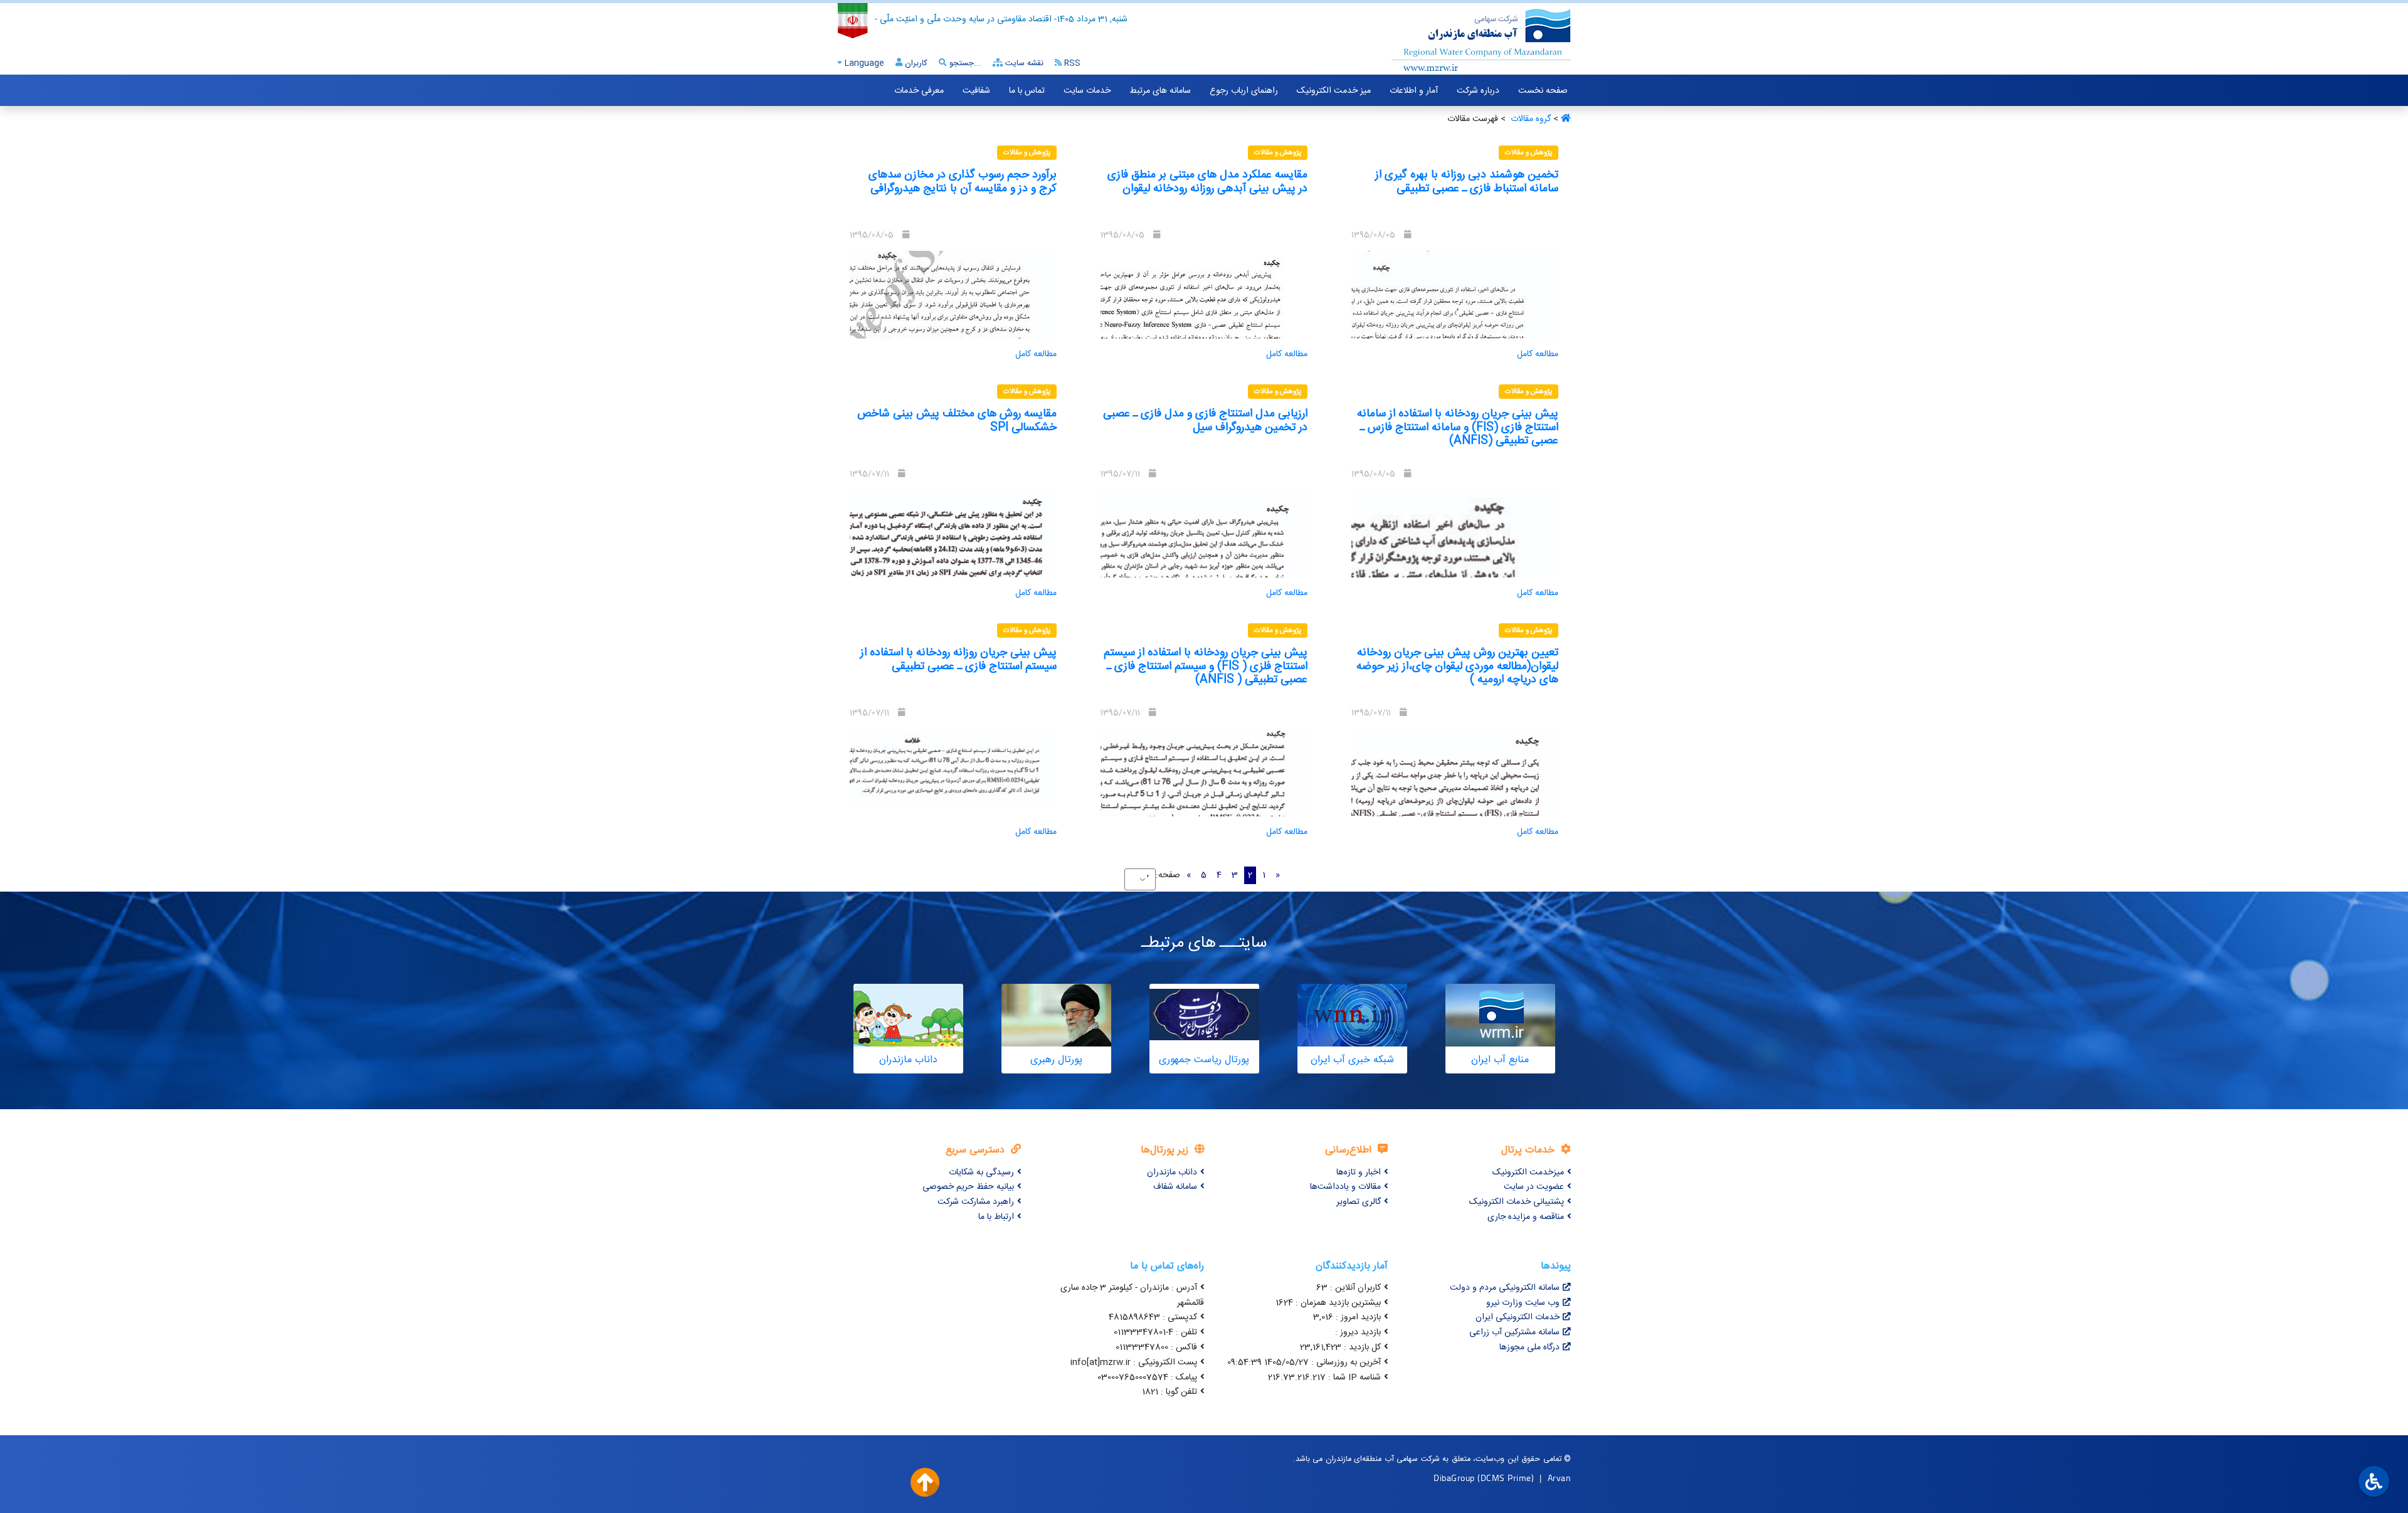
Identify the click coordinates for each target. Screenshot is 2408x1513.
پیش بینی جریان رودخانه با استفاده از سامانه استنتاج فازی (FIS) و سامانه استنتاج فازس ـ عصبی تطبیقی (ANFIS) (1458, 427)
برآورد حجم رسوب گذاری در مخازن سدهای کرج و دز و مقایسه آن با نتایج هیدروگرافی (963, 182)
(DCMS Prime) (1506, 1478)
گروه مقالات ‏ (1529, 119)
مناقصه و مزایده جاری (1526, 1217)
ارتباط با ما (996, 1217)
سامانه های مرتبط (1160, 91)
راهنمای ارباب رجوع (1244, 91)
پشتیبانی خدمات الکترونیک (1517, 1202)
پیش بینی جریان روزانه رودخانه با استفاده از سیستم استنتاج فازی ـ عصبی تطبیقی (958, 660)
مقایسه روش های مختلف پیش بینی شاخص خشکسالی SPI (957, 421)
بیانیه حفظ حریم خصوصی (968, 1187)
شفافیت (976, 91)
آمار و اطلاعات (1414, 91)
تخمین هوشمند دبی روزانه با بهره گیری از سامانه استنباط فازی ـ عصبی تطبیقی (1467, 182)
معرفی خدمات (919, 91)
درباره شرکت (1478, 91)
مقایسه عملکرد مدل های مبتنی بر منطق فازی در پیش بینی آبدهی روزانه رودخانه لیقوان (1207, 182)
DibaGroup (1454, 1478)
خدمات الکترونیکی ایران (1518, 1317)
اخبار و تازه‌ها (1359, 1173)
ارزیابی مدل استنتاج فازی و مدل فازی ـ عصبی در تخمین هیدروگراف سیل (1205, 421)
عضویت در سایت (1534, 1187)
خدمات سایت (1087, 91)
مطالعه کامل (1538, 354)
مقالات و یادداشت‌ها (1345, 1187)
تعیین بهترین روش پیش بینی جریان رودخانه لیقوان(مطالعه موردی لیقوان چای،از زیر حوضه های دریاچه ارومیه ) (1457, 666)
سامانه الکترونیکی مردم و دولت (1505, 1288)
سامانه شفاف (1175, 1187)
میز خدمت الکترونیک (1334, 91)
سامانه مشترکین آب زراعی (1514, 1332)
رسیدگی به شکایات (981, 1173)
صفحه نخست (1543, 91)
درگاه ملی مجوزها (1529, 1347)
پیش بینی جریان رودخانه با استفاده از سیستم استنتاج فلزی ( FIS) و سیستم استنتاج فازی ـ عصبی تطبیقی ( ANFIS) (1206, 666)
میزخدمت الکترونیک (1528, 1173)
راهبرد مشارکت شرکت (976, 1202)
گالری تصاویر (1359, 1202)
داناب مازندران (1172, 1173)
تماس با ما (1027, 91)
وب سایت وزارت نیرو (1523, 1303)
